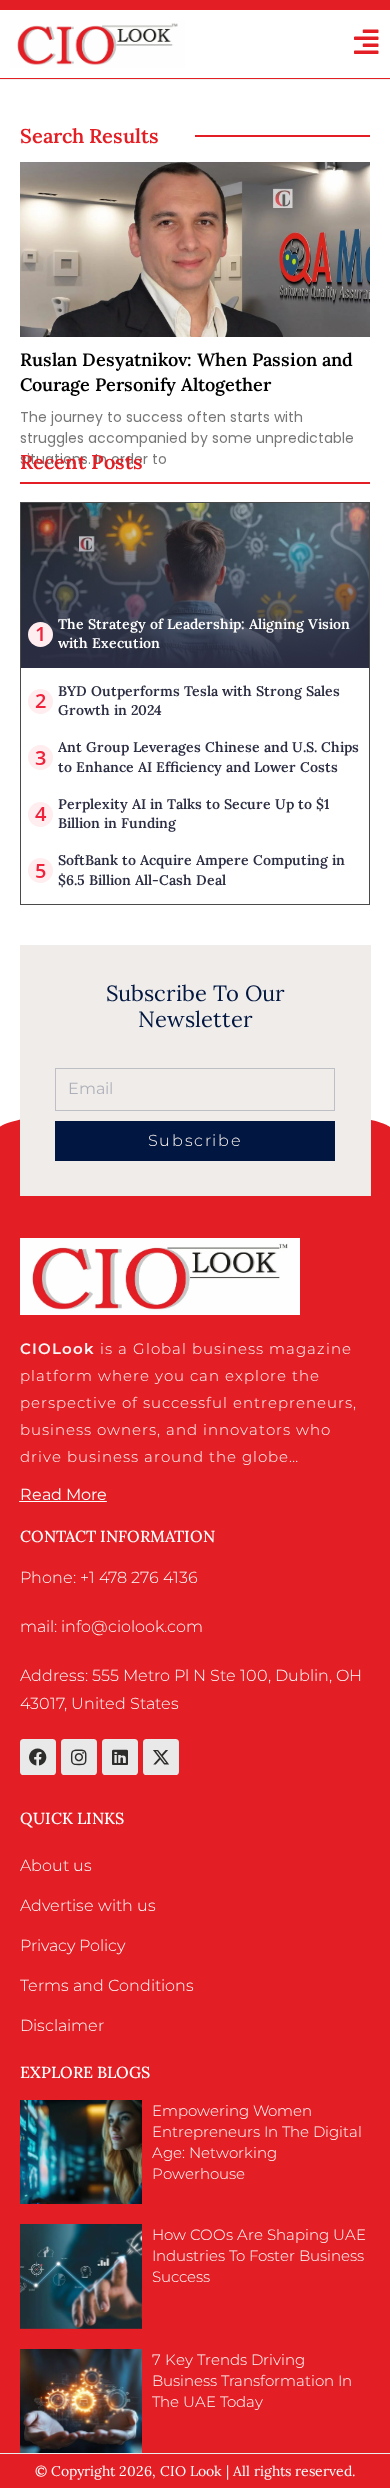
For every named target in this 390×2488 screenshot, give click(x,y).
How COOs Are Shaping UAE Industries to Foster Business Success (259, 2255)
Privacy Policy (72, 1945)
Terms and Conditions (107, 1985)
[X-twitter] (161, 1757)
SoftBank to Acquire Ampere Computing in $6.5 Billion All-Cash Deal (201, 870)
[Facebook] (38, 1757)
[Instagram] (79, 1757)
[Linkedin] (120, 1757)
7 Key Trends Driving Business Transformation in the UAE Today (252, 2380)
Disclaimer (62, 2025)
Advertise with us (88, 1905)
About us (56, 1865)
